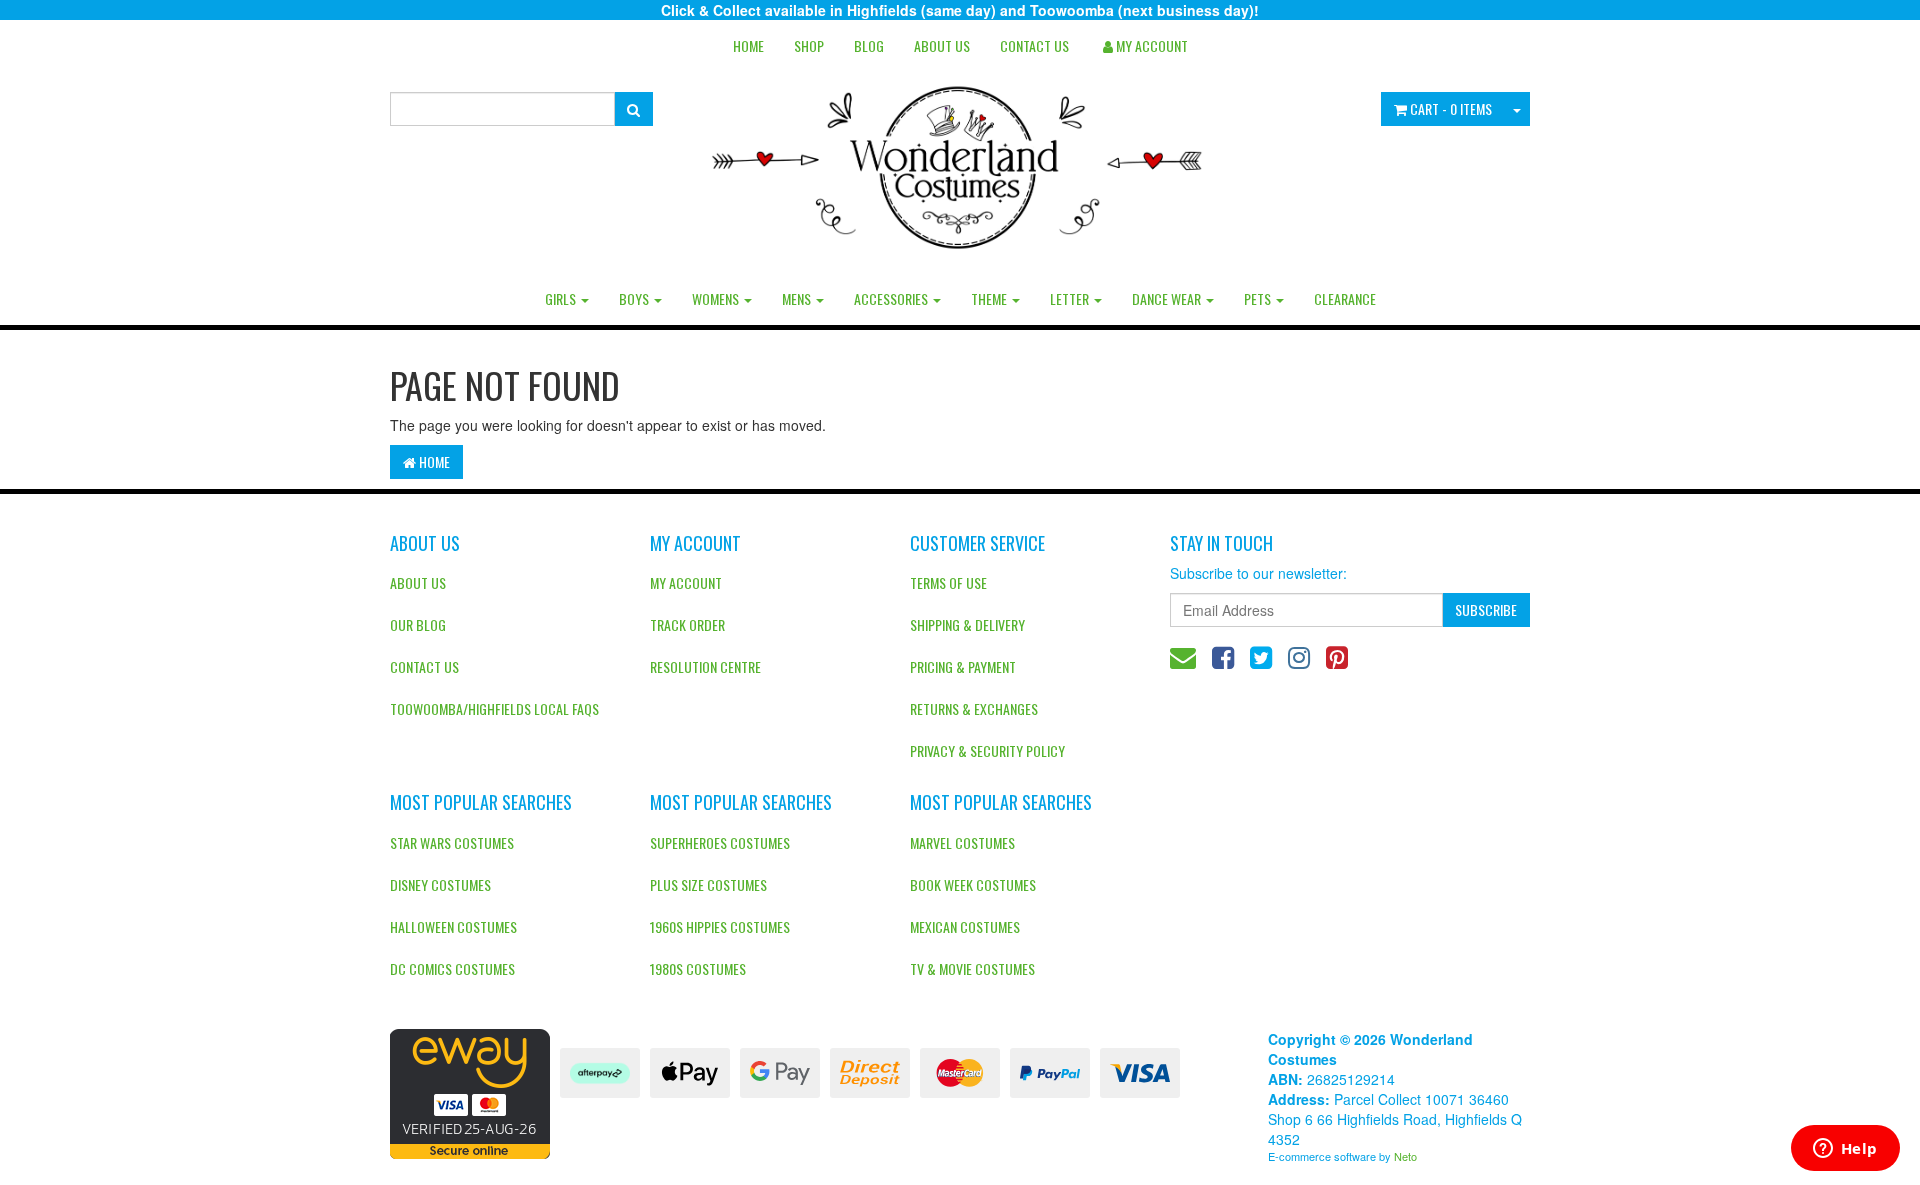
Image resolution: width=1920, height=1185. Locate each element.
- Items (1451, 108)
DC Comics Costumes (452, 968)
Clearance (1345, 298)
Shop (809, 45)
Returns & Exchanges (974, 708)
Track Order (687, 624)
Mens (798, 298)
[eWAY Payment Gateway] (470, 1092)
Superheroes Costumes (720, 842)
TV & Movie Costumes (972, 968)
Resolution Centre (705, 666)
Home (748, 45)
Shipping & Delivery (967, 624)
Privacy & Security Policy (987, 750)
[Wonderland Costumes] (960, 160)
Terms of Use (948, 582)
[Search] (633, 109)
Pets (1259, 298)
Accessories (892, 298)
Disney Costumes (440, 884)
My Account (686, 582)
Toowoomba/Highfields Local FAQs (494, 708)
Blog (869, 45)
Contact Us (1034, 45)
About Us (942, 45)
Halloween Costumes (453, 926)
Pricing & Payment (963, 666)
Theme (990, 298)
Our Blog (418, 624)
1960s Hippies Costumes (720, 926)
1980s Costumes (698, 968)
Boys (635, 298)
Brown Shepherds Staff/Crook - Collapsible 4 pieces (144, 1103)
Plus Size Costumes (708, 884)
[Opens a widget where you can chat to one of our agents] (1845, 1150)
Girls (562, 298)
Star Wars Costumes (452, 842)
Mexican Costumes (965, 926)
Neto (1405, 1156)
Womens (717, 298)
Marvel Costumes (962, 842)
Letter (1071, 298)
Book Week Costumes (973, 884)
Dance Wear (1168, 298)
